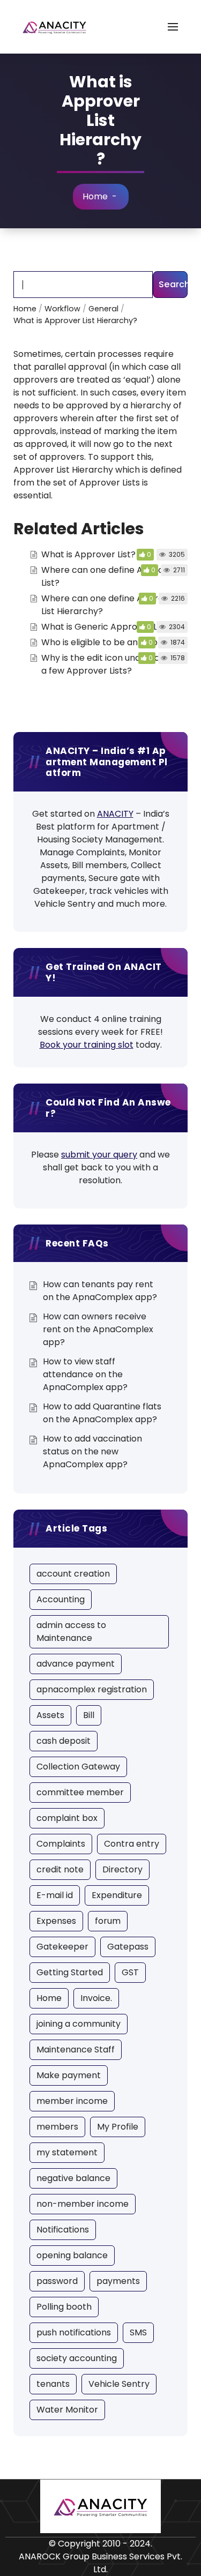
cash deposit (64, 1741)
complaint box (67, 1818)
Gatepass (128, 1947)
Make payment (69, 2075)
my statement (67, 2152)
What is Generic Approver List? (106, 627)
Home (95, 196)
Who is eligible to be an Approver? (113, 642)
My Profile (118, 2127)
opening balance (72, 2255)
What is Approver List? (88, 554)
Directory (122, 1869)
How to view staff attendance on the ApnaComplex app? (85, 1374)
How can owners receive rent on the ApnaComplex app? (98, 1329)
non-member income (83, 2204)
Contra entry (132, 1844)
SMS (138, 2332)
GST (130, 1972)
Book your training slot (87, 1045)
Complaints (61, 1844)
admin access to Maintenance (71, 1632)
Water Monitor (67, 2410)
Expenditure (117, 1895)
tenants (53, 2384)
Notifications (63, 2230)
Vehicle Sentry (119, 2384)
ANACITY (115, 814)
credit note (60, 1869)
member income (72, 2101)
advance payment (76, 1664)
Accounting (61, 1599)
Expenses (56, 1921)
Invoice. (96, 1998)
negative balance (73, 2178)
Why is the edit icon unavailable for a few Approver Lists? (114, 664)
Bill (89, 1715)
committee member (80, 1792)
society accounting (77, 2358)
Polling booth (64, 2307)
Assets (50, 1715)
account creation (73, 1574)
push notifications (74, 2332)
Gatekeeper (62, 1947)
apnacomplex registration (92, 1689)
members (57, 2127)
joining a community (79, 2024)
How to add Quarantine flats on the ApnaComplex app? (102, 1413)
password (57, 2281)
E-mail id (55, 1895)
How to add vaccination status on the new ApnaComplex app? (92, 1451)
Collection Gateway (78, 1767)
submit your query (99, 1155)
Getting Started (70, 1972)
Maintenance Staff (76, 2049)
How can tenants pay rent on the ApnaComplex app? (100, 1291)
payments (118, 2281)
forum (108, 1921)
